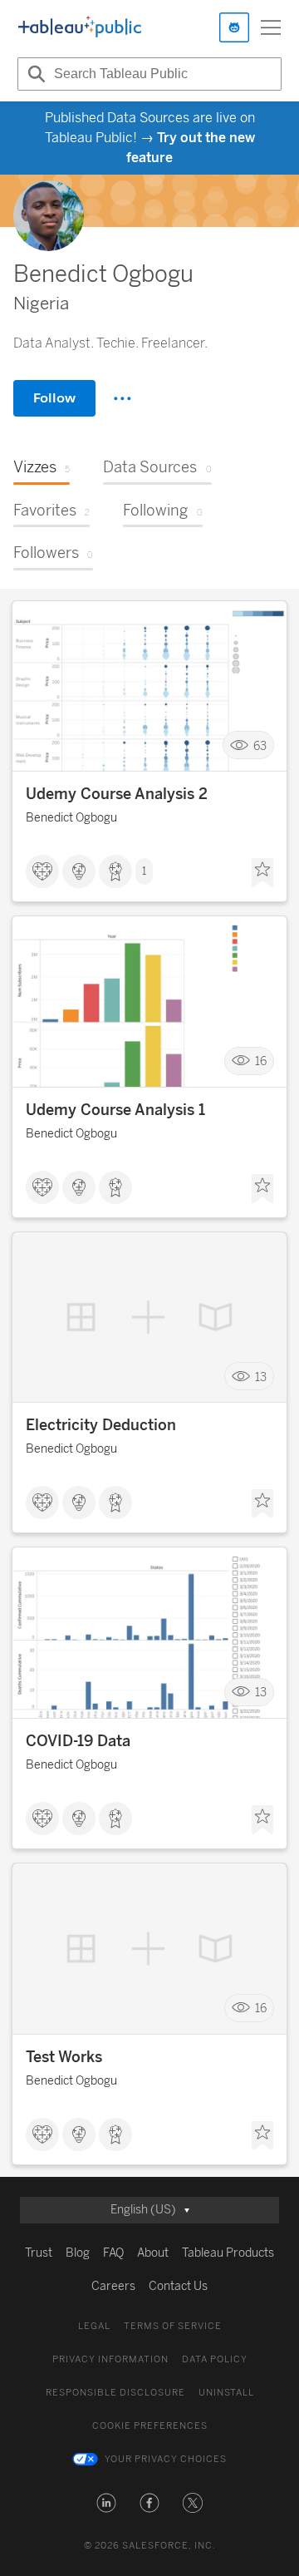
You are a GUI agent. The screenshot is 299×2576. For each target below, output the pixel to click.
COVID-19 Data (78, 1741)
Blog (78, 2253)
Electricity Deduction (101, 1425)
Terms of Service (173, 2326)
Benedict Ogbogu (71, 818)
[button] (106, 2503)
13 (261, 1377)
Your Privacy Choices (166, 2459)
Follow (54, 398)
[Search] (34, 74)
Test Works (64, 2057)
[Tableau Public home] (80, 27)
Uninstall (226, 2393)
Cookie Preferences (150, 2426)
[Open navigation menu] (271, 27)
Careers (113, 2286)
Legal (94, 2326)
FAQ (113, 2253)
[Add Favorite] (262, 873)
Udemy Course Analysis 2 (117, 794)
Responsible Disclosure (115, 2393)
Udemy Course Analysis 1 (115, 1110)
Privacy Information (110, 2359)
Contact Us (178, 2286)
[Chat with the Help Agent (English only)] (234, 27)
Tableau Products (228, 2253)
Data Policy (215, 2359)
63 (260, 745)
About (153, 2253)
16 (261, 1061)
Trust (39, 2253)
